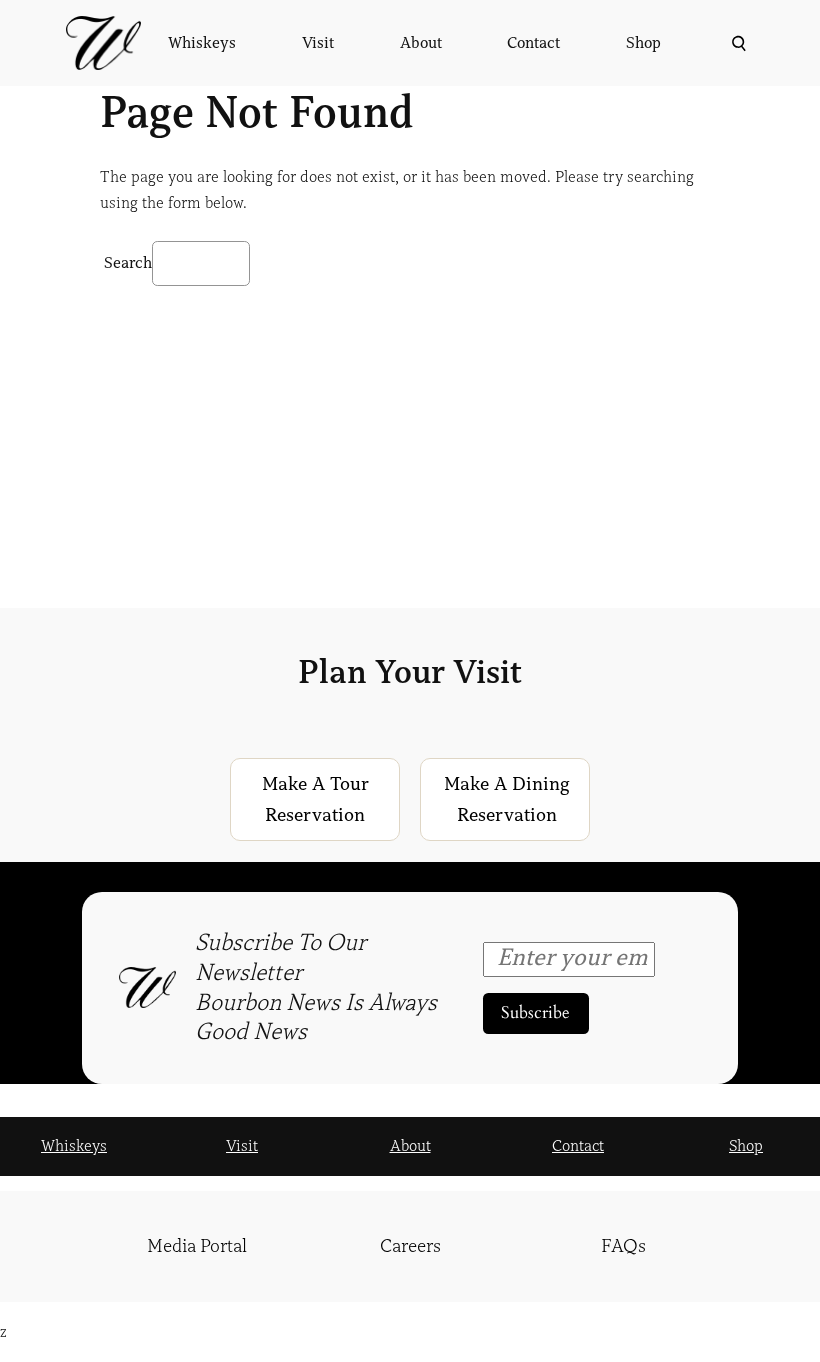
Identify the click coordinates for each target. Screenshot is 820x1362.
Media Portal (197, 1246)
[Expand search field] (736, 43)
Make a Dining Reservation (507, 799)
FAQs (623, 1246)
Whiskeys (74, 1146)
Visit (242, 1146)
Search (128, 263)
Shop (746, 1146)
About (410, 1146)
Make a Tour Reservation (315, 799)
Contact (578, 1146)
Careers (410, 1246)
